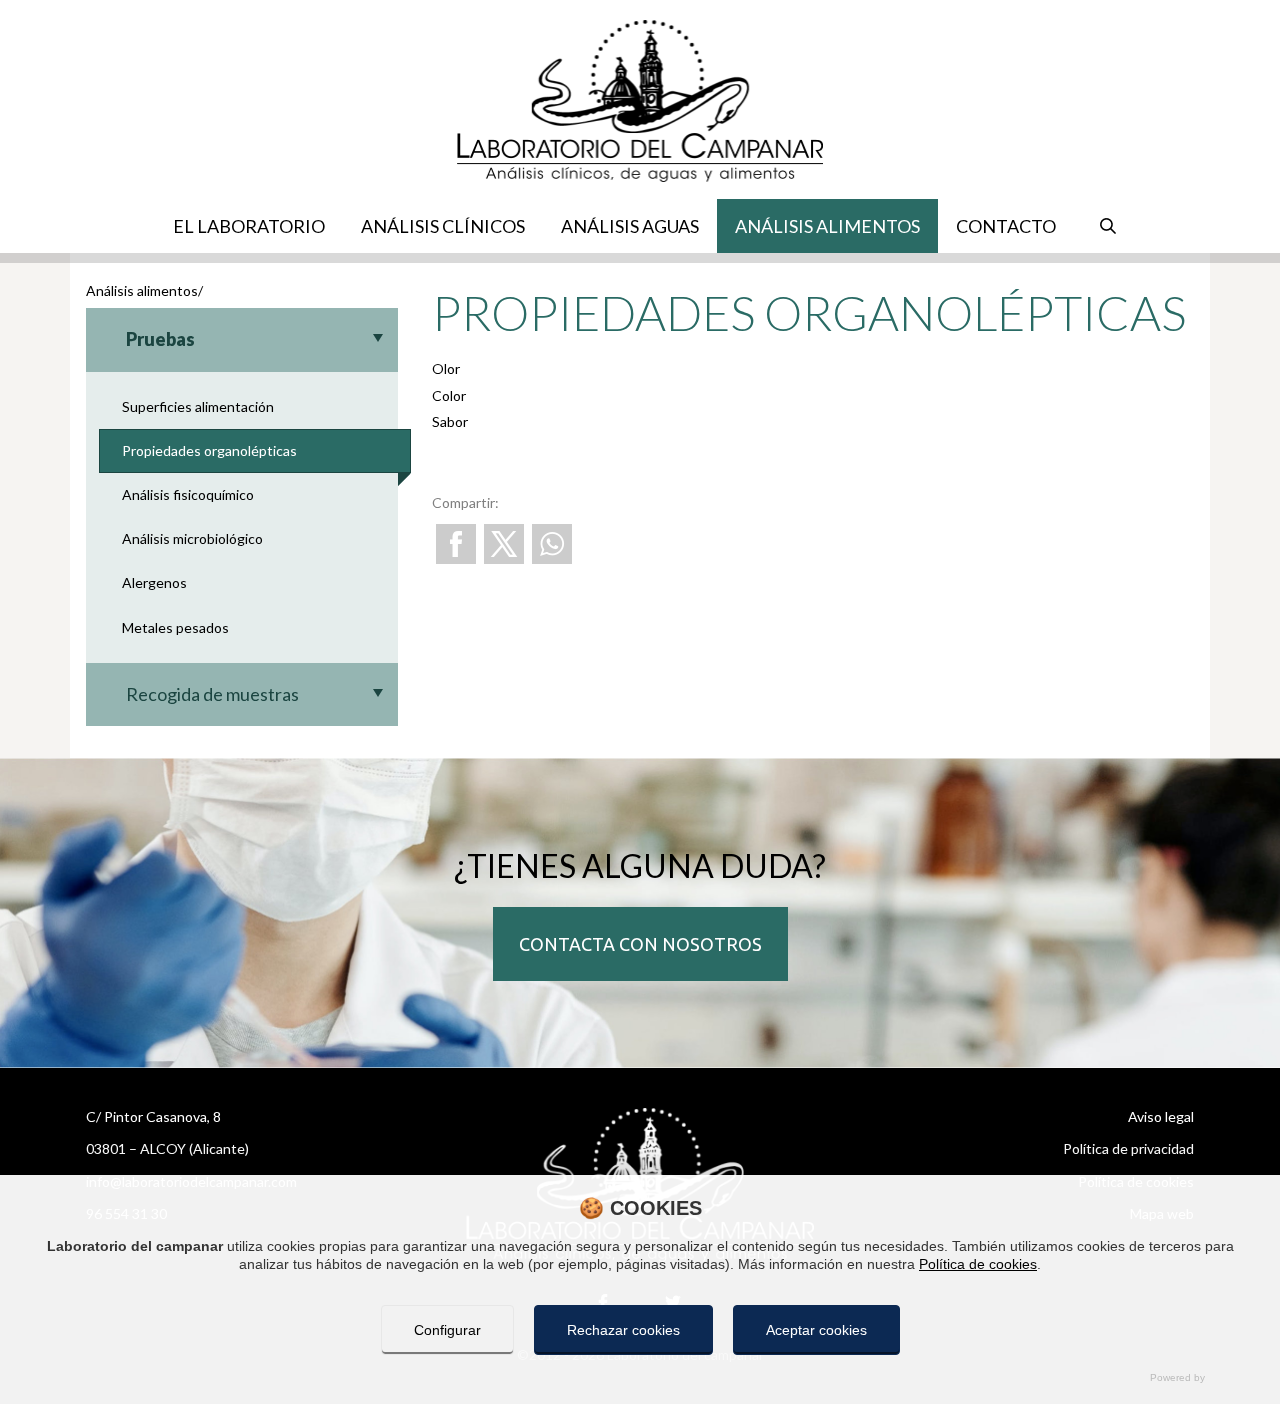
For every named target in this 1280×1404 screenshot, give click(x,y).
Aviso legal (1161, 1116)
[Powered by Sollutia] (640, 1377)
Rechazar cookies (623, 1330)
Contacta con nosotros (640, 944)
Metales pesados (175, 627)
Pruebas (160, 339)
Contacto (1006, 226)
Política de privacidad (1128, 1148)
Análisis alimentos (827, 226)
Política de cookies (978, 1264)
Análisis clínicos (443, 226)
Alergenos (154, 582)
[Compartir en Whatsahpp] (552, 544)
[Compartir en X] (504, 544)
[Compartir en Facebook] (456, 544)
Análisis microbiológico (192, 538)
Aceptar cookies (816, 1330)
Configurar (447, 1330)
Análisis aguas (630, 226)
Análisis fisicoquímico (188, 494)
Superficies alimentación (198, 406)
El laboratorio (249, 226)
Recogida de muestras (212, 694)
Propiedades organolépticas (209, 450)
